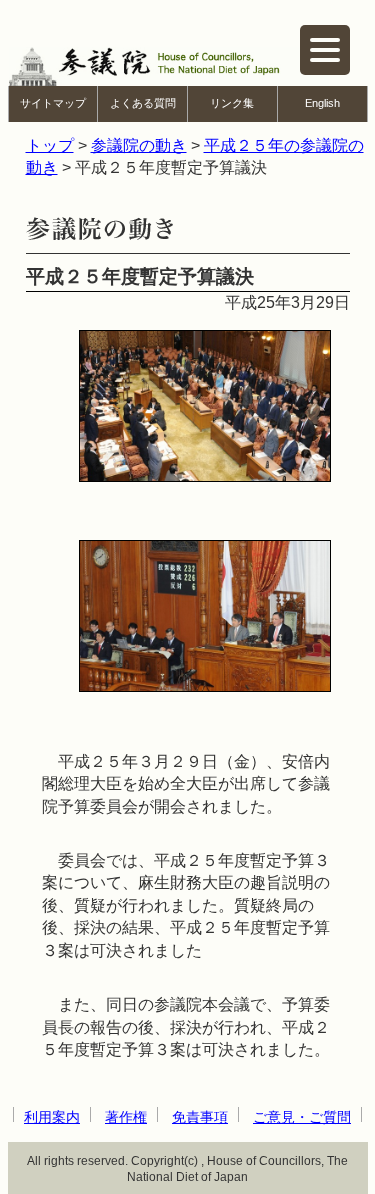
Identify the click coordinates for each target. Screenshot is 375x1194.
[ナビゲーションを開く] (325, 50)
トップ (50, 145)
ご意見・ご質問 (302, 1117)
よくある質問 (143, 103)
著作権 (126, 1117)
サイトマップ (53, 103)
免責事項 (200, 1117)
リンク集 (232, 103)
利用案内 (52, 1117)
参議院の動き (139, 145)
